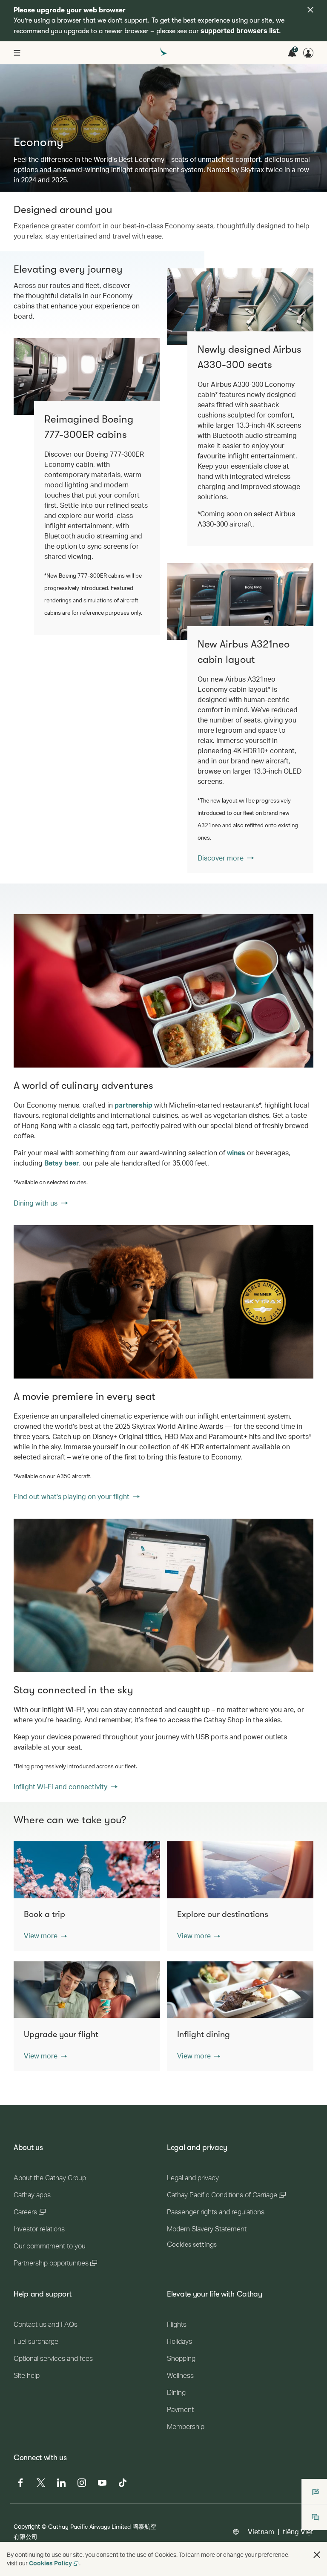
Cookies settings (192, 2245)
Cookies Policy (50, 2563)
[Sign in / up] (308, 53)
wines (236, 1153)
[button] (45, 1936)
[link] (240, 602)
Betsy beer (62, 1163)
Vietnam (261, 2531)
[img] (310, 10)
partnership (133, 1105)
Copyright (27, 2526)
